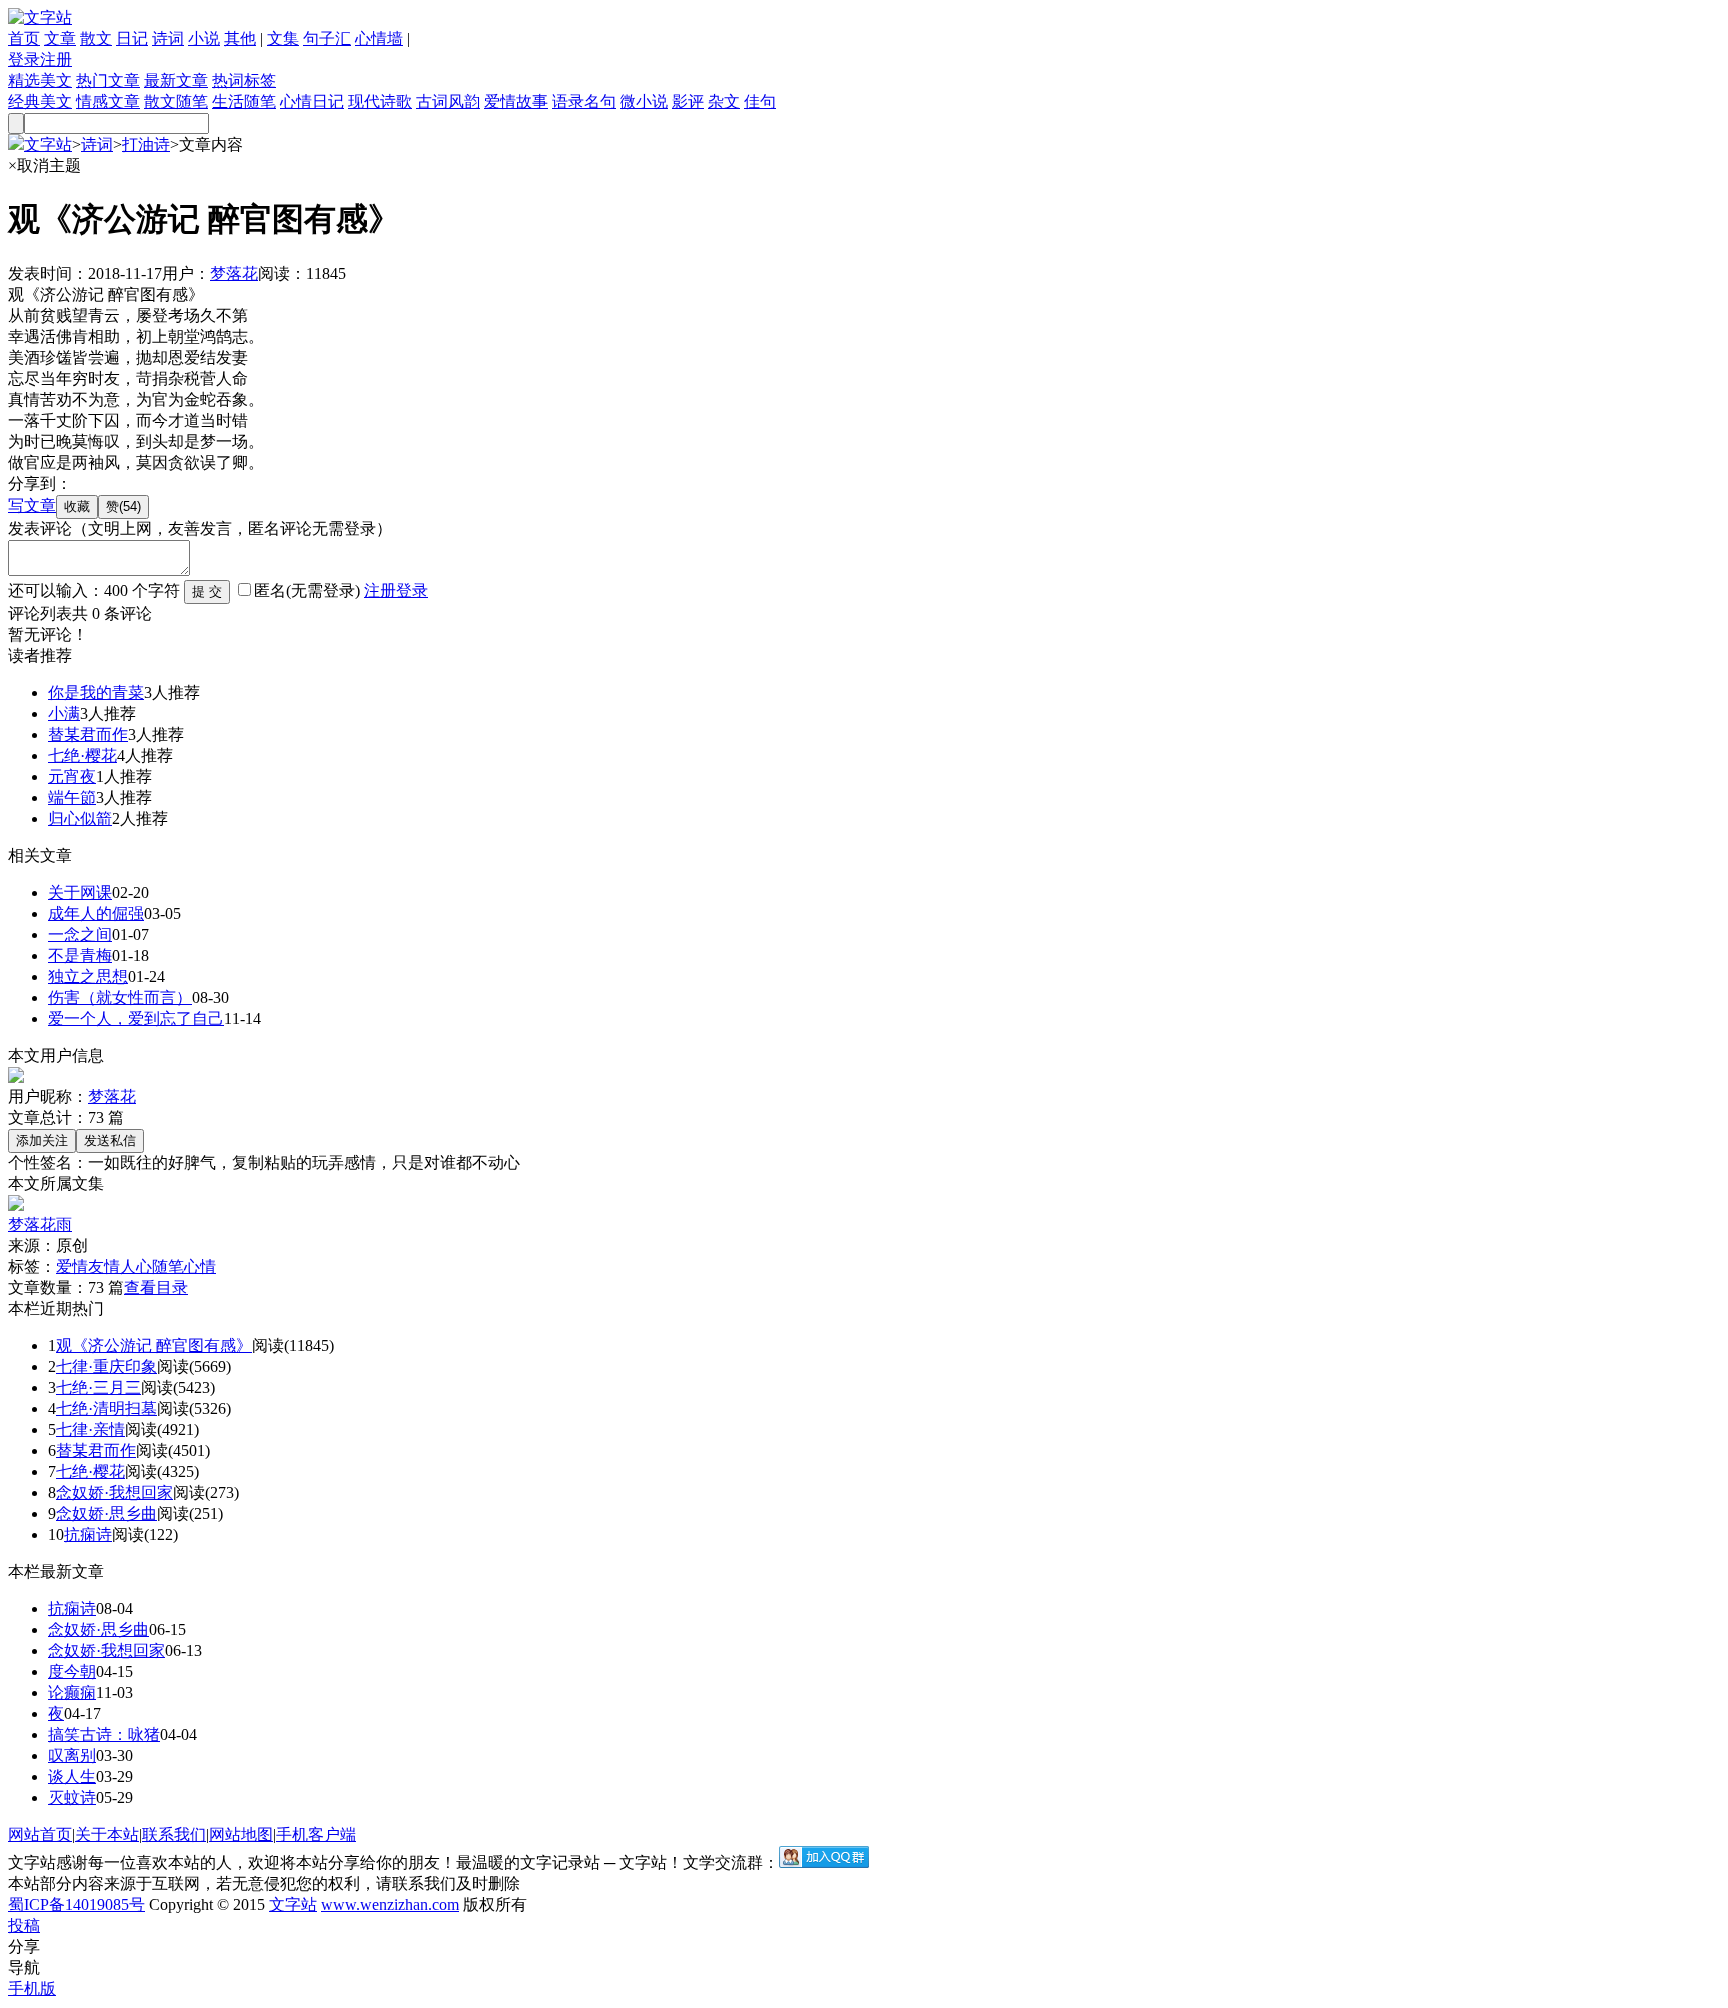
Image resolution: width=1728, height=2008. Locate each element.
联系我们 (174, 1834)
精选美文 (40, 80)
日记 (132, 38)
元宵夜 (72, 776)
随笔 (168, 1266)
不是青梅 (80, 955)
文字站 (48, 144)
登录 (24, 59)
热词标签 (244, 80)
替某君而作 (88, 734)
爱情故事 (516, 101)
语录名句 (584, 101)
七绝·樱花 (82, 755)
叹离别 (72, 1755)
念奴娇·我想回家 (114, 1492)
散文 (96, 38)
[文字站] (40, 17)
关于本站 (107, 1834)
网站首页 (40, 1834)
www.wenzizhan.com (390, 1904)
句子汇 (327, 38)
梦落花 (234, 273)
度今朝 (72, 1671)
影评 (688, 101)
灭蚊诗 (72, 1797)
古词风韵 (448, 101)
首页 (24, 38)
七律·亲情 (90, 1429)
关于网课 (80, 892)
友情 (104, 1266)
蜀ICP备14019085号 (76, 1904)
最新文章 (176, 80)
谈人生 (72, 1776)
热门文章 (108, 80)
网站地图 (241, 1834)
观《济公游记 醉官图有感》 (154, 1345)
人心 (136, 1266)
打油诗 (146, 144)
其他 (240, 38)
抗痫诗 (88, 1534)
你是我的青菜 (96, 692)
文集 (283, 38)
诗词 (168, 38)
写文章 (32, 505)
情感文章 (108, 101)
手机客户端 (316, 1834)
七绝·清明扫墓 (106, 1408)
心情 (200, 1266)
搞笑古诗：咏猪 (104, 1734)
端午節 (72, 797)
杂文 (724, 101)
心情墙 (379, 38)
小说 (204, 38)
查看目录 (156, 1287)
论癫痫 (72, 1692)
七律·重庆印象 (106, 1366)
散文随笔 (176, 101)
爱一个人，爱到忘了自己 (136, 1018)
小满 (64, 713)
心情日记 (312, 101)
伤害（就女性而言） (120, 997)
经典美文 (40, 101)
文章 (60, 38)
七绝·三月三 (98, 1387)
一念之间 (80, 934)
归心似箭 (80, 818)
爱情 (72, 1266)
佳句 (760, 101)
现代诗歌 (380, 101)
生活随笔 (244, 101)
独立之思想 (88, 976)
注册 (56, 59)
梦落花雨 (40, 1224)
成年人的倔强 (96, 913)
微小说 (644, 101)
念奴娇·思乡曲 (106, 1513)
